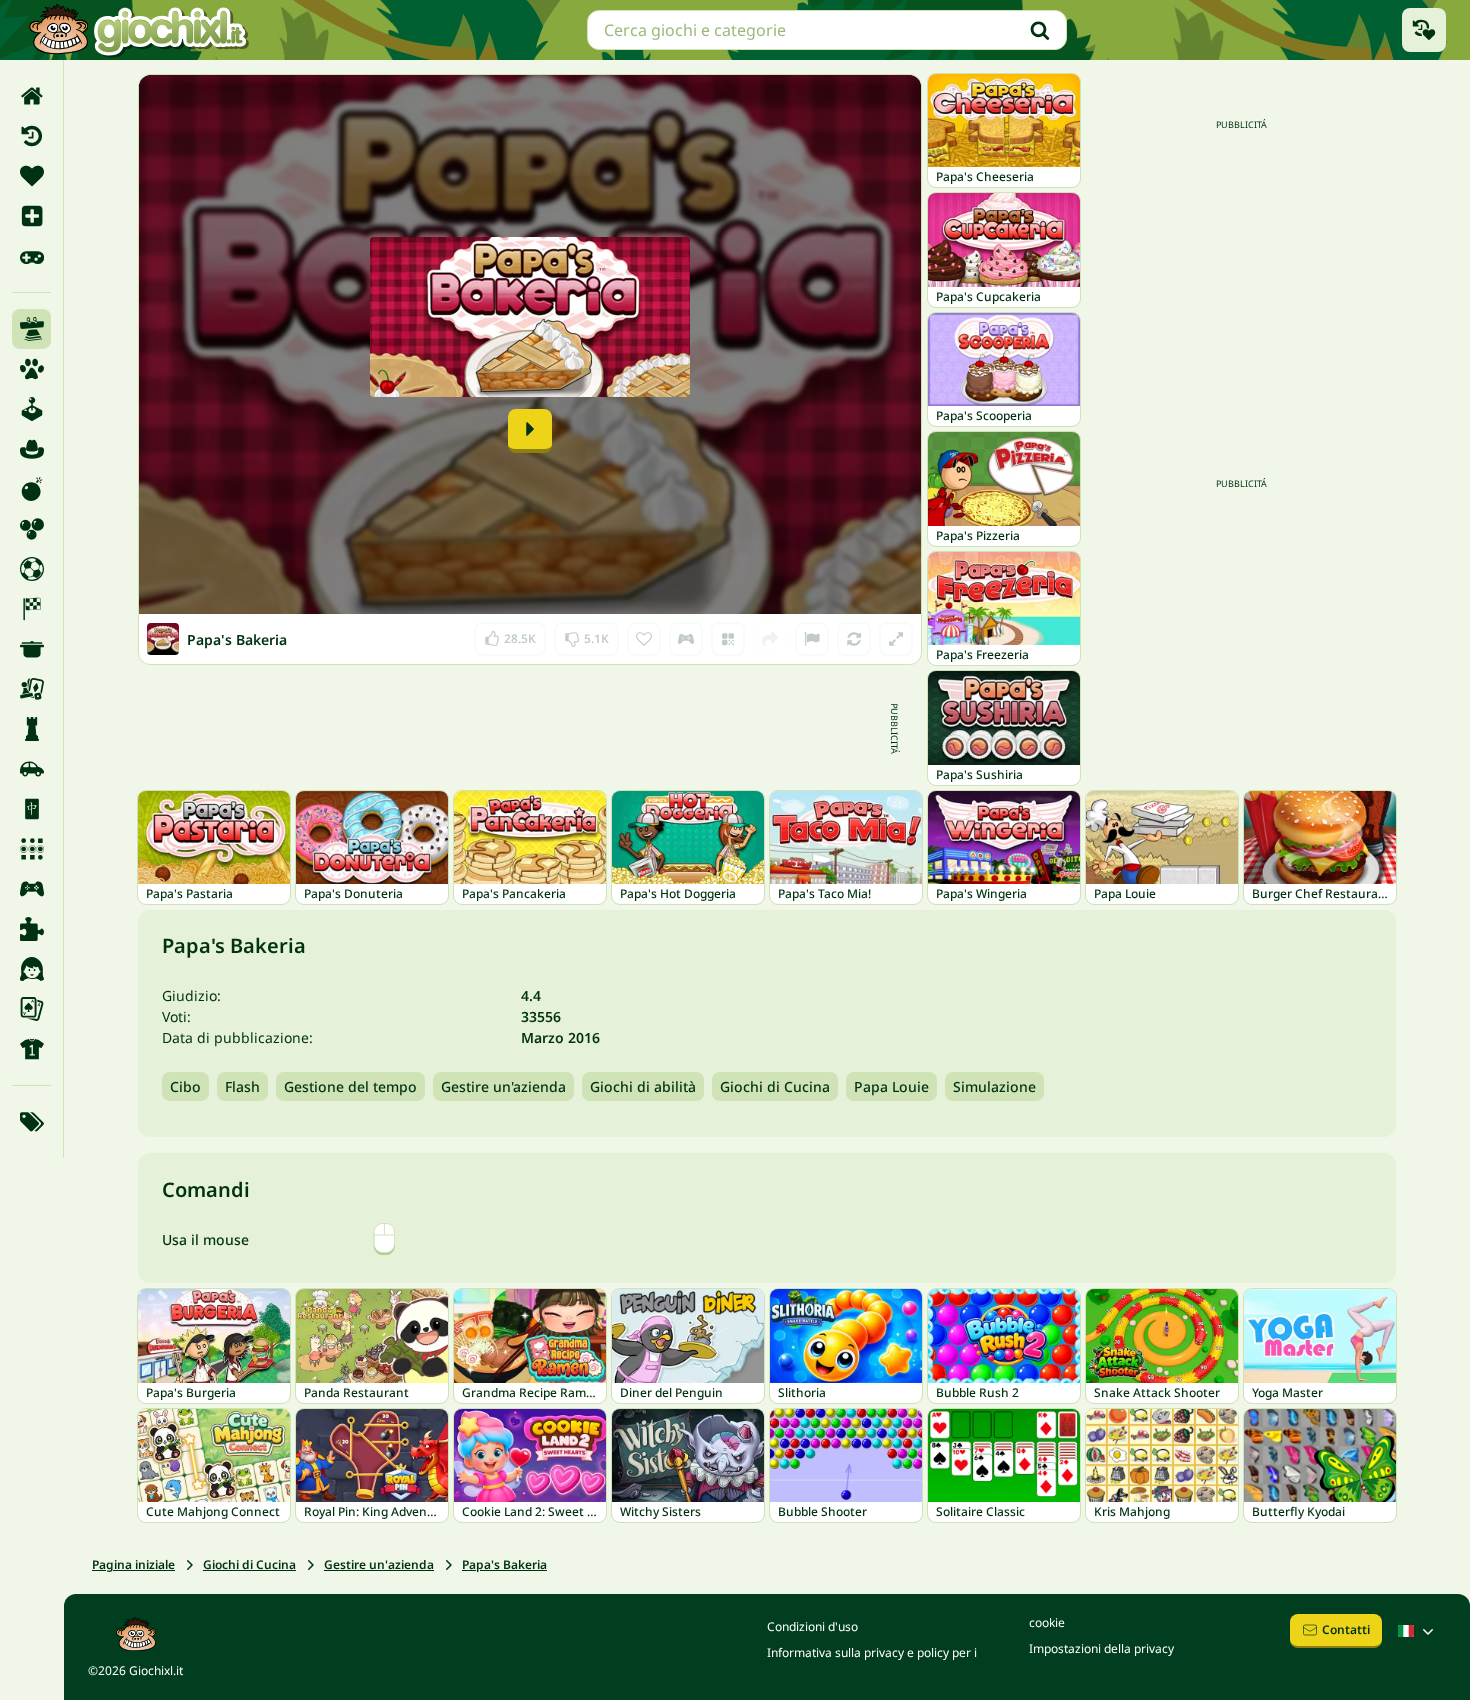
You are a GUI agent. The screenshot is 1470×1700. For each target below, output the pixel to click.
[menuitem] (31, 96)
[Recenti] (31, 136)
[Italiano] (1418, 1631)
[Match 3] (31, 849)
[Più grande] (896, 639)
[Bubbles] (31, 529)
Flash (242, 1086)
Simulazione (994, 1086)
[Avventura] (31, 449)
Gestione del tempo (350, 1086)
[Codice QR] (728, 639)
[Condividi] (770, 639)
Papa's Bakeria (504, 1564)
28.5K (512, 634)
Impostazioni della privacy (1101, 1648)
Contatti (1346, 1629)
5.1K (586, 634)
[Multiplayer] (31, 889)
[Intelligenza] (31, 729)
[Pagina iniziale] (31, 96)
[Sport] (31, 1049)
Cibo (185, 1086)
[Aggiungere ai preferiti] (644, 639)
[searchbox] (827, 30)
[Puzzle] (31, 929)
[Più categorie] (31, 1122)
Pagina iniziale (133, 1564)
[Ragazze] (31, 969)
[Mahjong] (31, 809)
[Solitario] (31, 1009)
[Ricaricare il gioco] (854, 639)
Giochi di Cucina (775, 1086)
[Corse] (31, 609)
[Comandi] (686, 639)
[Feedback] (812, 639)
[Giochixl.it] (137, 30)
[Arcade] (31, 409)
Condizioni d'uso (812, 1626)
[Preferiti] (31, 176)
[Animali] (31, 369)
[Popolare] (31, 256)
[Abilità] (31, 329)
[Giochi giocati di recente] (1424, 30)
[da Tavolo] (31, 689)
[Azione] (31, 489)
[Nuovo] (31, 216)
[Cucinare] (31, 649)
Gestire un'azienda (503, 1086)
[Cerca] (1040, 30)
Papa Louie (891, 1086)
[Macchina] (31, 769)
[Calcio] (31, 569)
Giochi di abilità (643, 1086)
